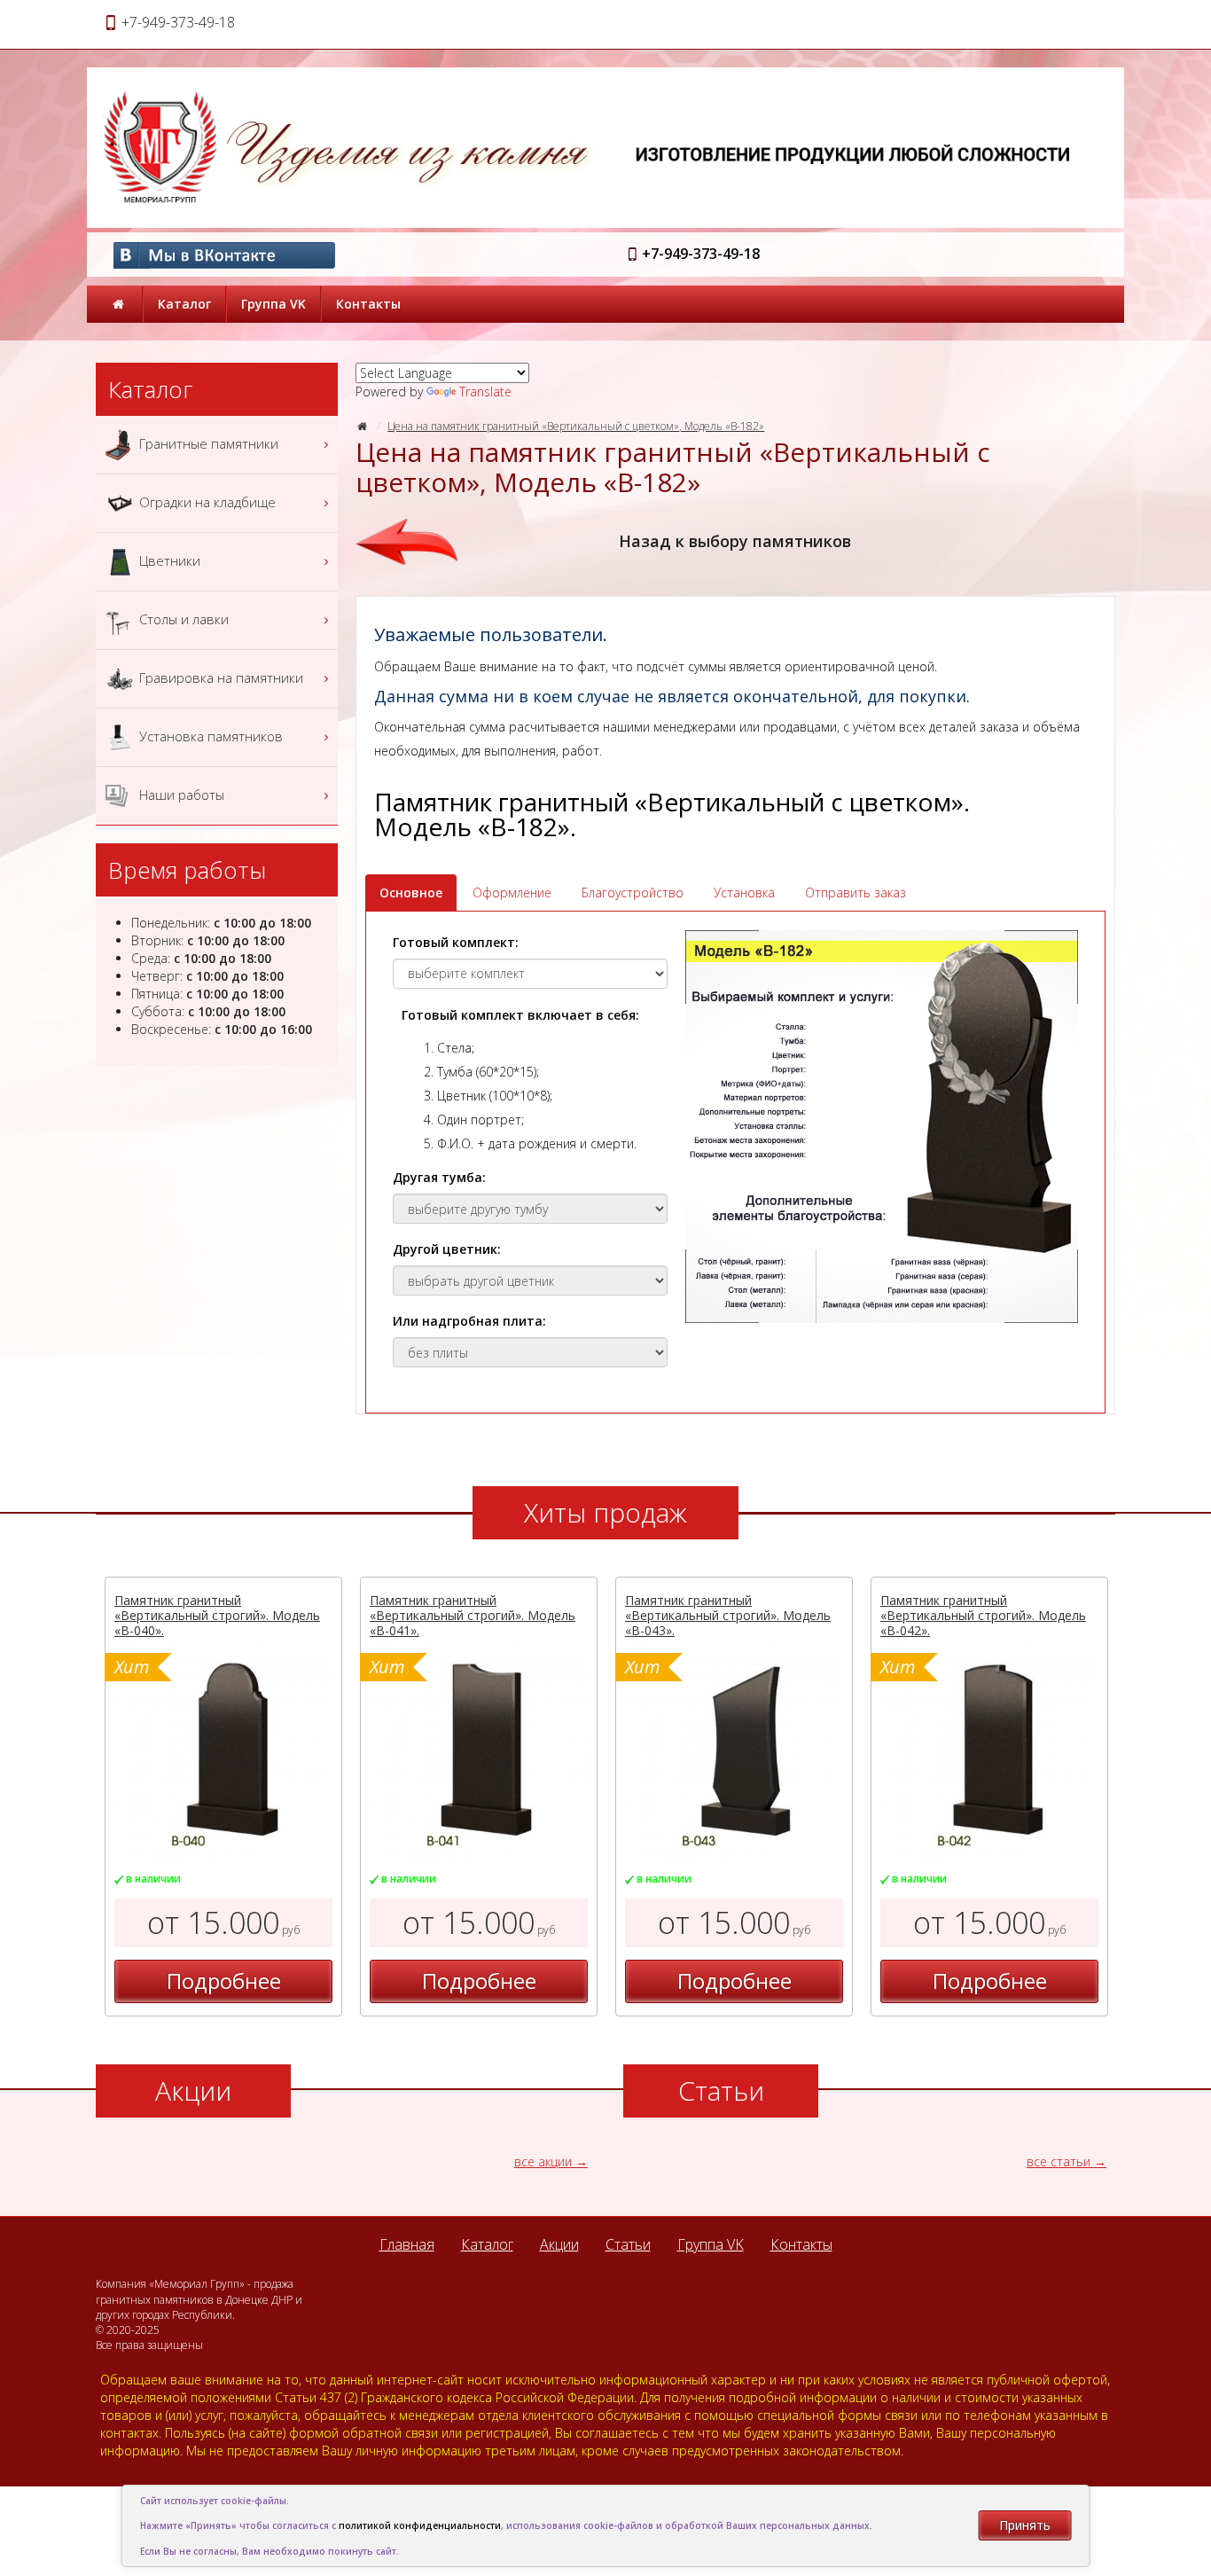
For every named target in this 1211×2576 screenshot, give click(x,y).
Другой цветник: (447, 1249)
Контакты (368, 304)
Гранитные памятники (207, 442)
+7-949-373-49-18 (701, 254)
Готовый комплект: (456, 942)
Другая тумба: (439, 1177)
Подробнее (224, 1981)
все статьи (1059, 2161)
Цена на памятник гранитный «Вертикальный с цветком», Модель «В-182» (576, 426)
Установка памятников (209, 735)
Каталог (184, 304)
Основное (411, 893)
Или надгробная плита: (469, 1321)
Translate (485, 391)
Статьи (628, 2244)
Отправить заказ (856, 893)
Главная (407, 2244)
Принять (1025, 2525)
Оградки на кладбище (206, 501)
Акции (559, 2244)
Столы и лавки (182, 618)
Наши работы (180, 794)
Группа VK (273, 304)
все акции (543, 2161)
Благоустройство (633, 893)
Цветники (168, 560)
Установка (744, 893)
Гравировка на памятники (219, 677)
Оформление (512, 893)
